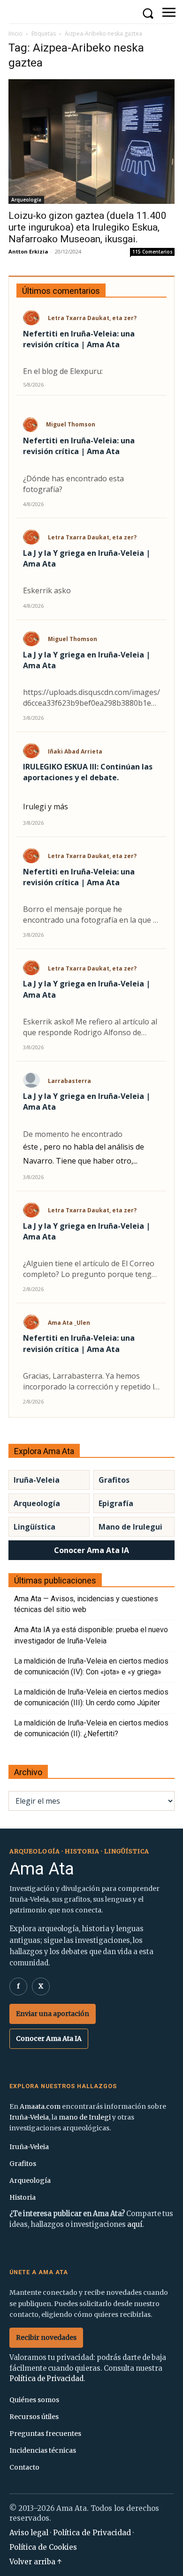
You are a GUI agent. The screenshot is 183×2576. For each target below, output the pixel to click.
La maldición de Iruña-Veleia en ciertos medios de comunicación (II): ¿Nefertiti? (91, 1728)
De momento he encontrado (73, 1134)
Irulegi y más (46, 806)
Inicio (15, 34)
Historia (23, 2197)
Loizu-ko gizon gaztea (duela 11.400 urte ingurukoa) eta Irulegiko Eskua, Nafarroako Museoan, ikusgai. (88, 227)
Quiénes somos (34, 2400)
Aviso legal (29, 2533)
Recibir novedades (46, 2337)
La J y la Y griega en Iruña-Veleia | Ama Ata (87, 558)
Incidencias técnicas (43, 2450)
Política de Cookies (43, 2547)
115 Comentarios (152, 252)
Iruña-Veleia (37, 1480)
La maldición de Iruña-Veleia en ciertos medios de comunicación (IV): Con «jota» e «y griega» (91, 1666)
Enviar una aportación (53, 2014)
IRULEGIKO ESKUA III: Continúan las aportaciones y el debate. (88, 772)
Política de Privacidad (46, 2379)
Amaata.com (40, 2106)
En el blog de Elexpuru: (63, 371)
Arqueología (26, 200)
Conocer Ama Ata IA (91, 1550)
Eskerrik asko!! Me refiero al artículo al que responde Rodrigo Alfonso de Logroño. (90, 1027)
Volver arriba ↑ (36, 2562)
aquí (135, 2225)
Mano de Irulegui (130, 1527)
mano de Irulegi (85, 2117)
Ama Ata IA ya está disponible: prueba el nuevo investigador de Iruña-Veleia (91, 1635)
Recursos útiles (34, 2417)
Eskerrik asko (47, 590)
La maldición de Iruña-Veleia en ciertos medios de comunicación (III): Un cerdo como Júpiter (91, 1697)
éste (30, 1147)
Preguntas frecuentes (45, 2434)
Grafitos (114, 1480)
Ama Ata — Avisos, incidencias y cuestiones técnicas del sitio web (86, 1604)
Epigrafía (116, 1503)
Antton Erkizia (28, 251)
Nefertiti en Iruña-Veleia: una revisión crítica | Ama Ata (79, 339)
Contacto (24, 2467)
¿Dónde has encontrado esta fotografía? (73, 484)
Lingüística (34, 1527)
